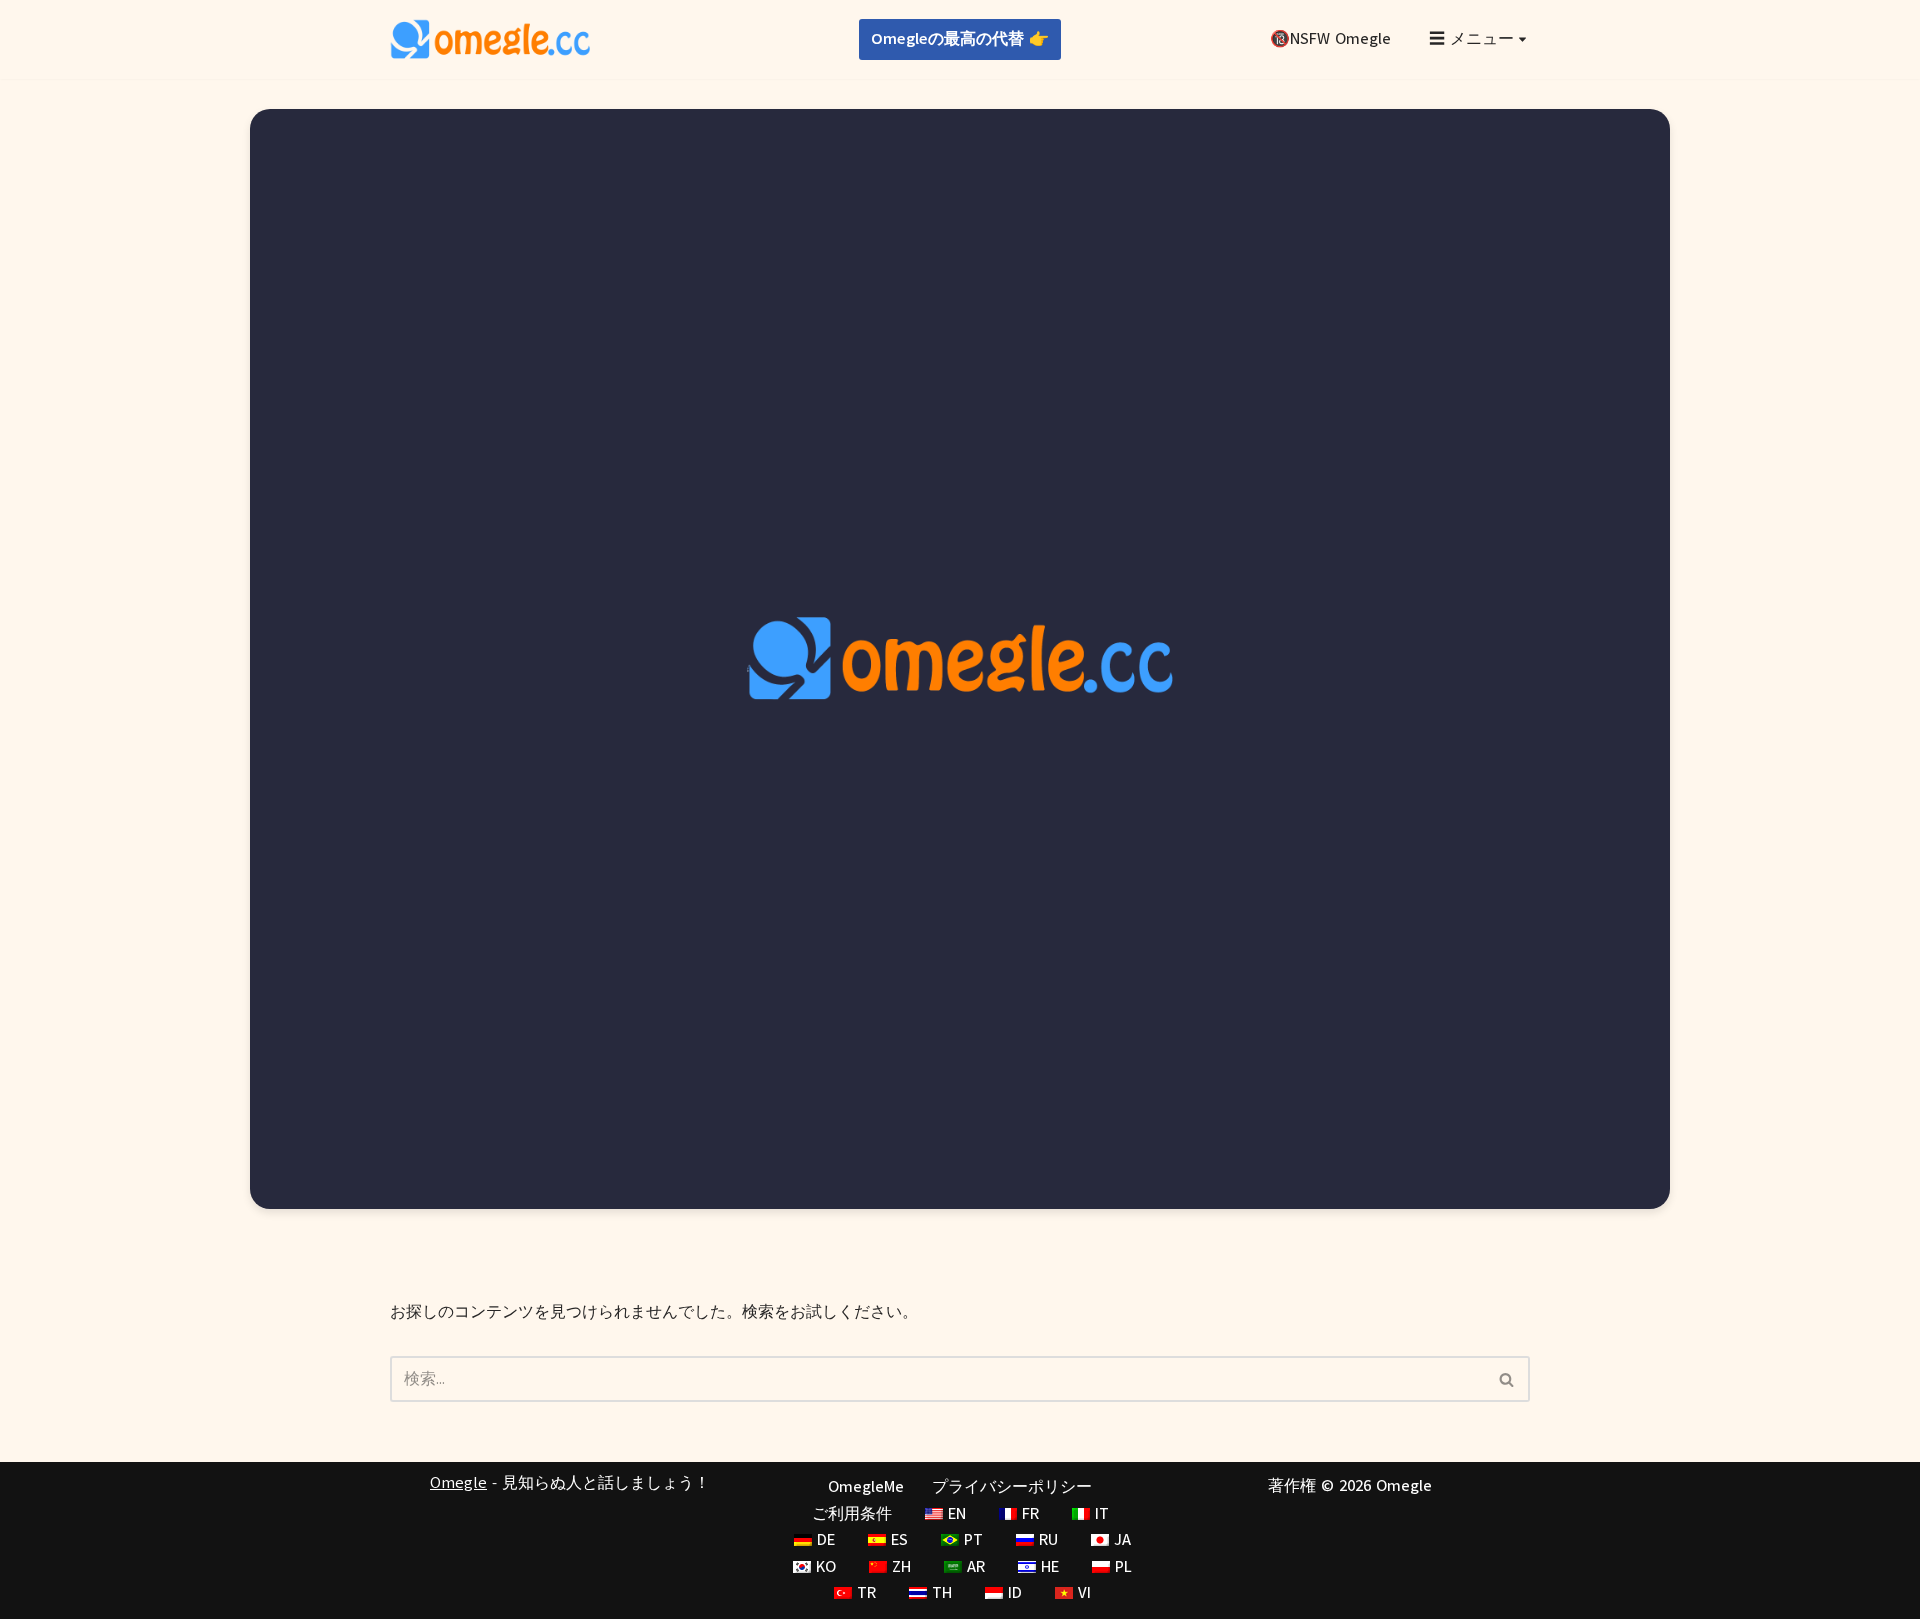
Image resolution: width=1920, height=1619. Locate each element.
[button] (1522, 39)
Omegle (458, 1483)
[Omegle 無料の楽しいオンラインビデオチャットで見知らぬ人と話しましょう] (490, 39)
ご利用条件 (852, 1514)
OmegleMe (866, 1487)
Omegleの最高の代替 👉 (960, 39)
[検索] (1507, 1379)
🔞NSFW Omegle (1330, 39)
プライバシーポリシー (1012, 1487)
